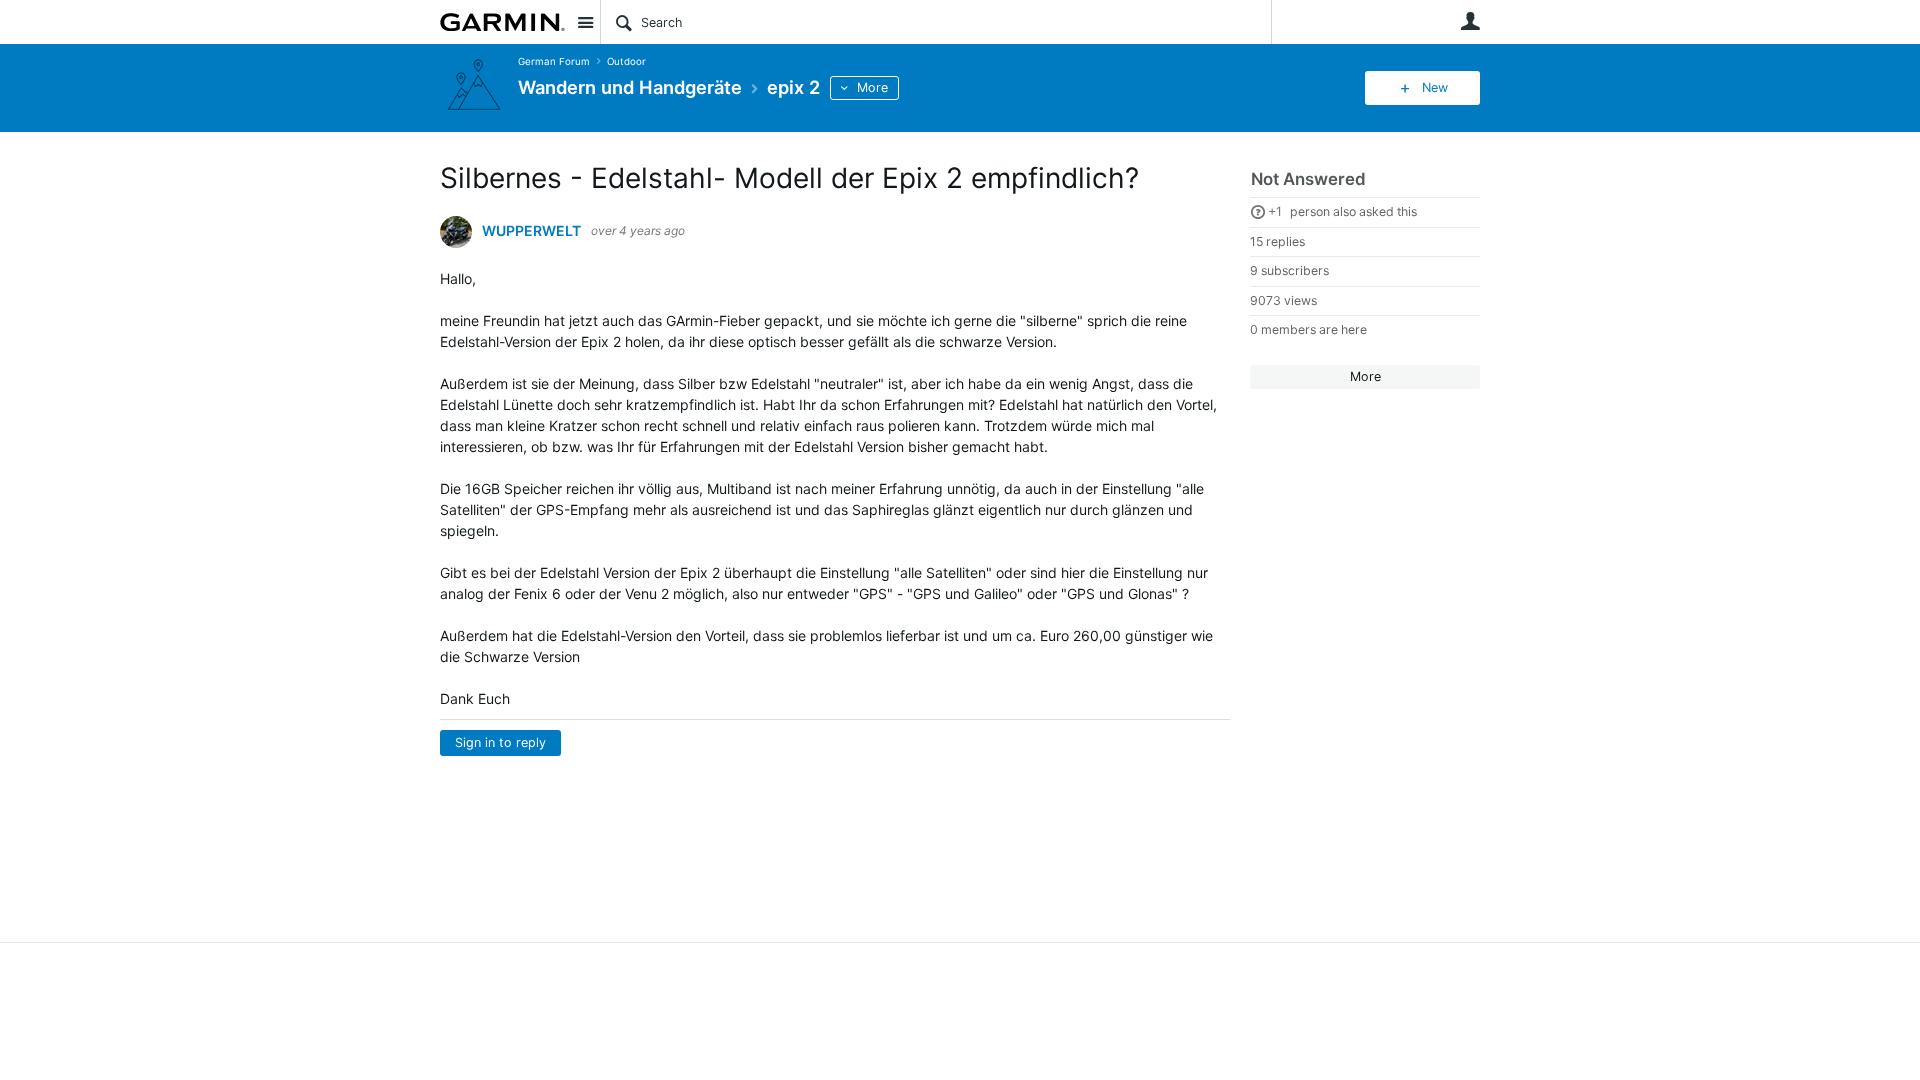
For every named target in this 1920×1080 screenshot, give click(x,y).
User (1470, 21)
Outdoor (626, 61)
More (872, 87)
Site (585, 22)
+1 (1275, 211)
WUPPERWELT (531, 231)
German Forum (554, 61)
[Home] (502, 22)
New (1435, 87)
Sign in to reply (500, 742)
